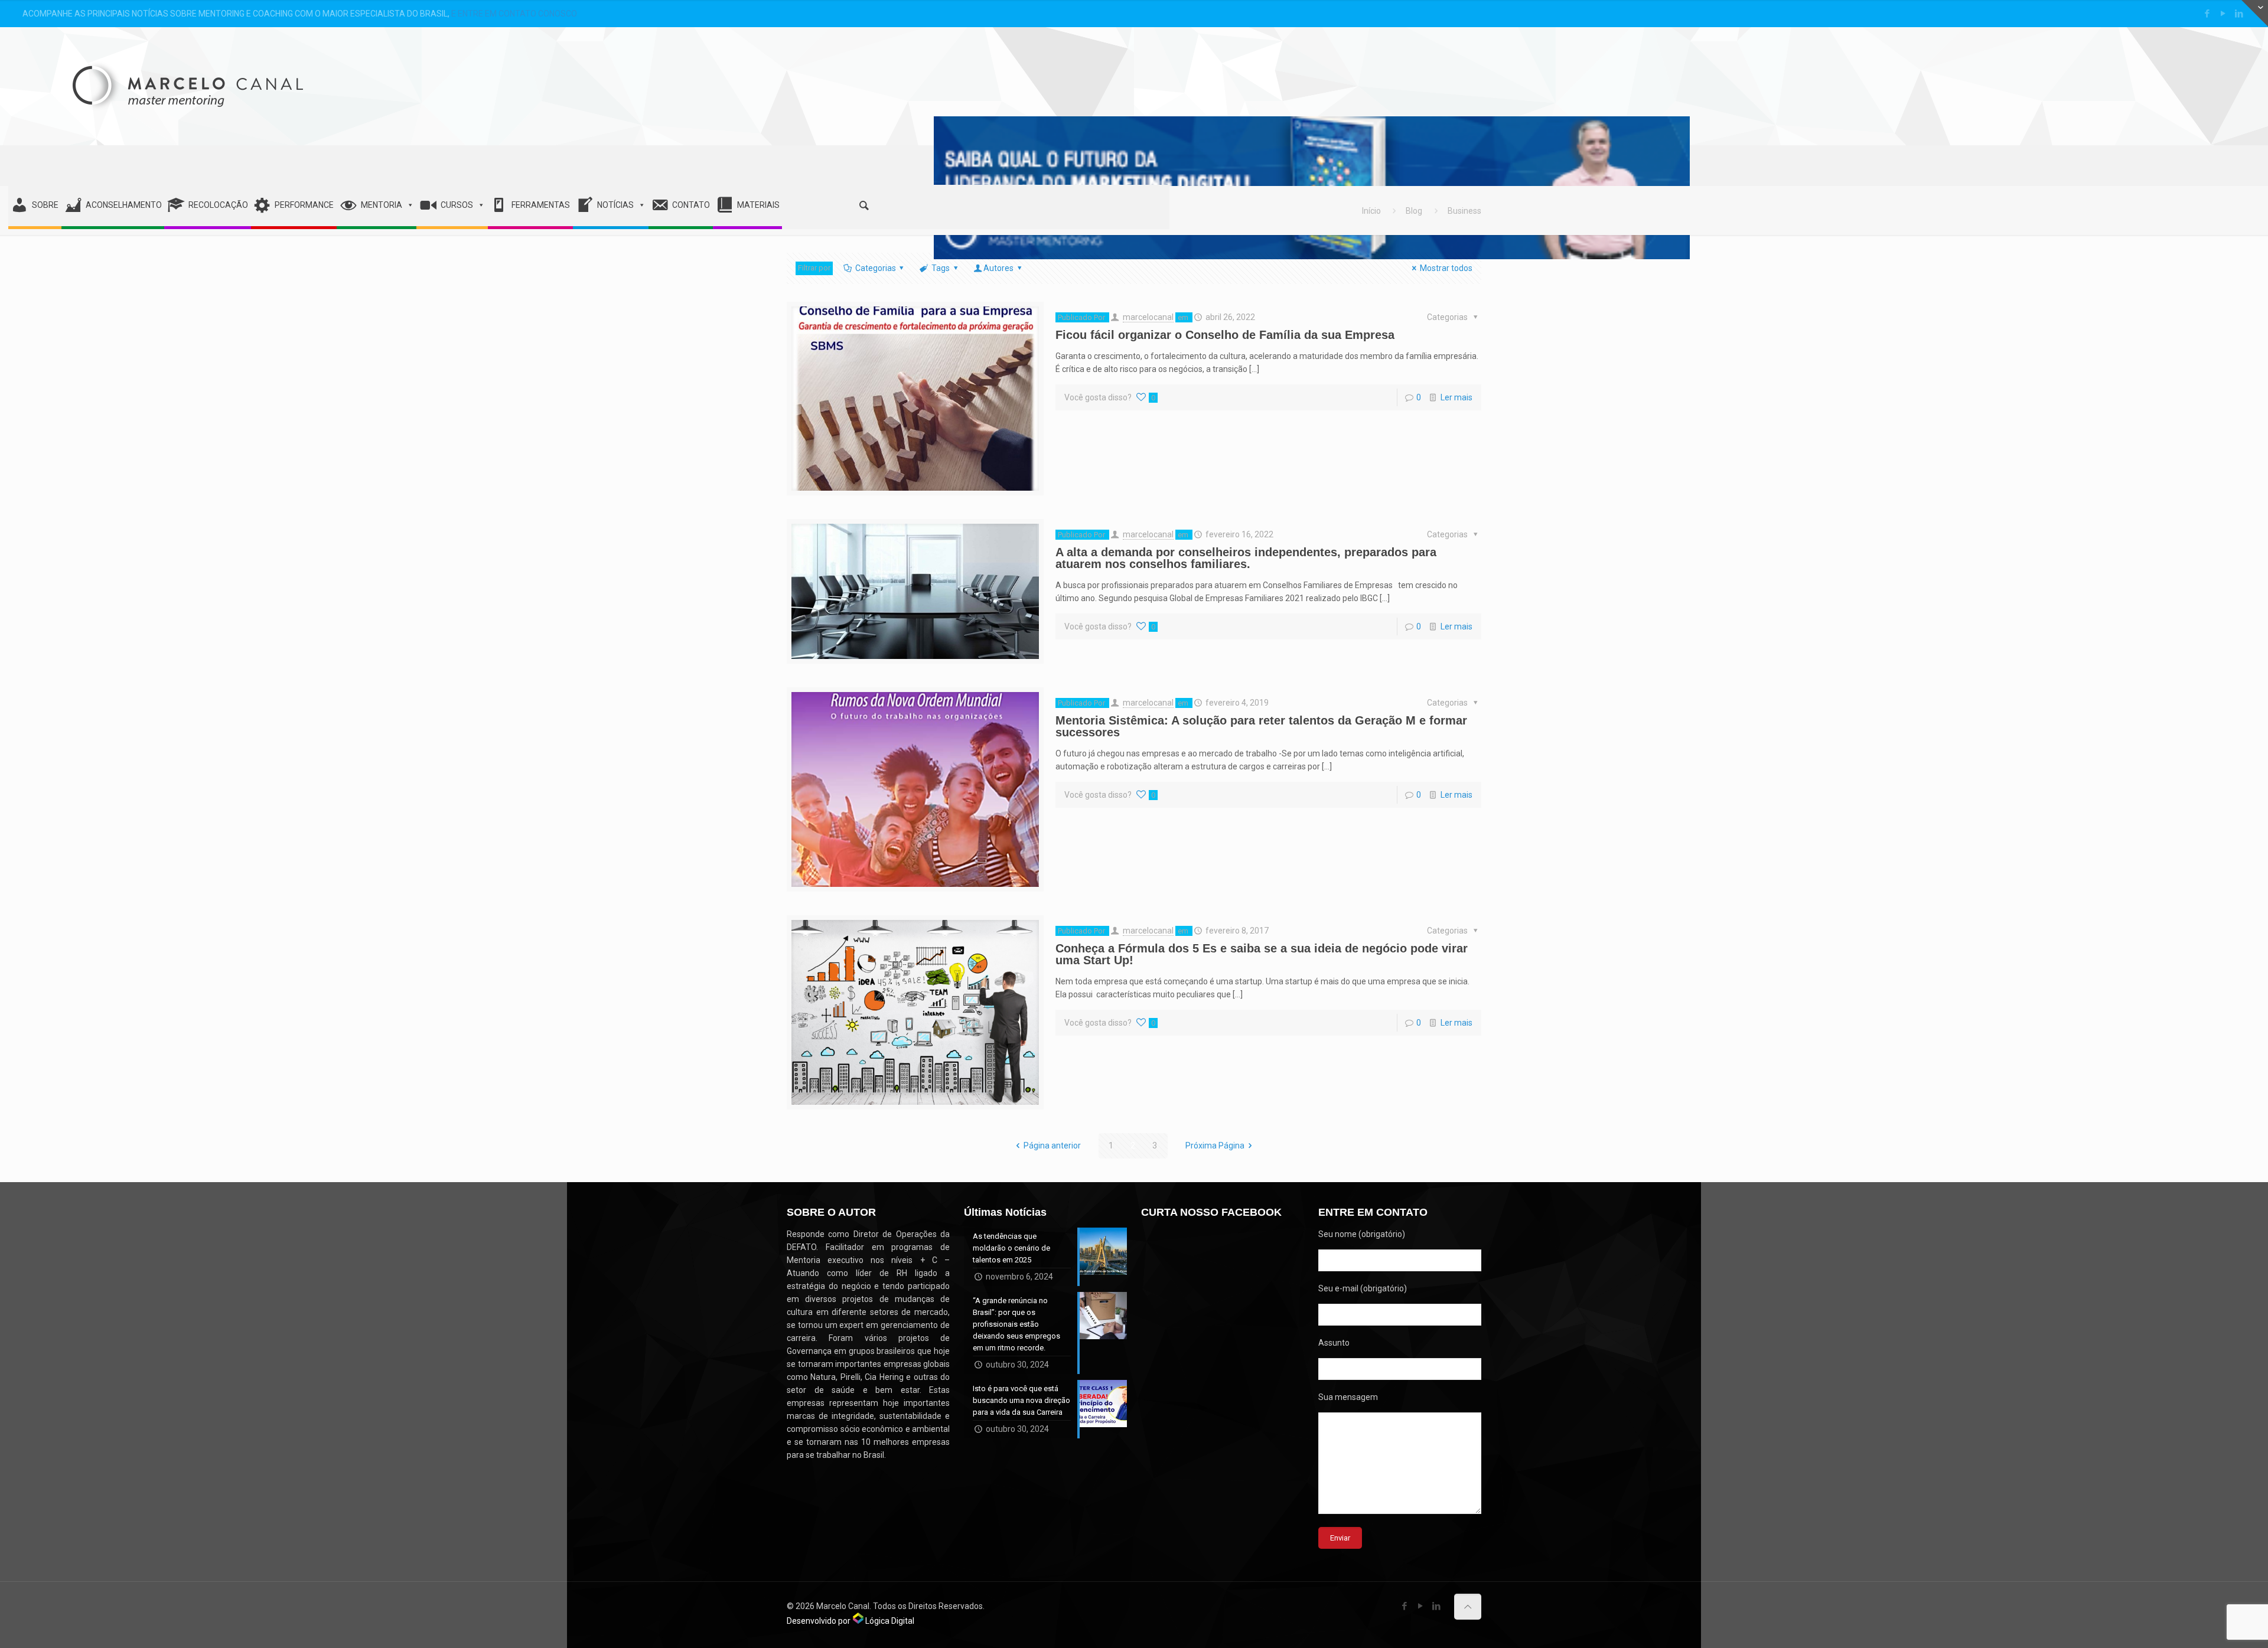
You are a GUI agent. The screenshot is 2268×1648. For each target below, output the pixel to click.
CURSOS (457, 205)
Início (1371, 211)
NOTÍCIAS (615, 205)
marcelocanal (1148, 317)
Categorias (876, 268)
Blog (1414, 211)
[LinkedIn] (2239, 14)
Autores (998, 268)
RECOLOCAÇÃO (218, 205)
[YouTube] (2223, 14)
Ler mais (1456, 397)
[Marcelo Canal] (188, 71)
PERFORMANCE (304, 205)
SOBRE (45, 205)
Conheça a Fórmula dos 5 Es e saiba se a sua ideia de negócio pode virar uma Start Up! (1262, 954)
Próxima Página (1215, 1146)
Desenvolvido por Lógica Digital (850, 1621)
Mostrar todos (1446, 268)
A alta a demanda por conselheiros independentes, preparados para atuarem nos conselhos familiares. (1246, 558)
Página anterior (1052, 1146)
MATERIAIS (758, 205)
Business (1464, 211)
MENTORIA (382, 205)
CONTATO (691, 205)
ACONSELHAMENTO (124, 205)
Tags (941, 268)
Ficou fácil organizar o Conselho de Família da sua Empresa (1225, 335)
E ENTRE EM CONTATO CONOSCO (514, 14)
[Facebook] (2207, 14)
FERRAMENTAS (541, 205)
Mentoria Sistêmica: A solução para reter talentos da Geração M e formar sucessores (1261, 726)
